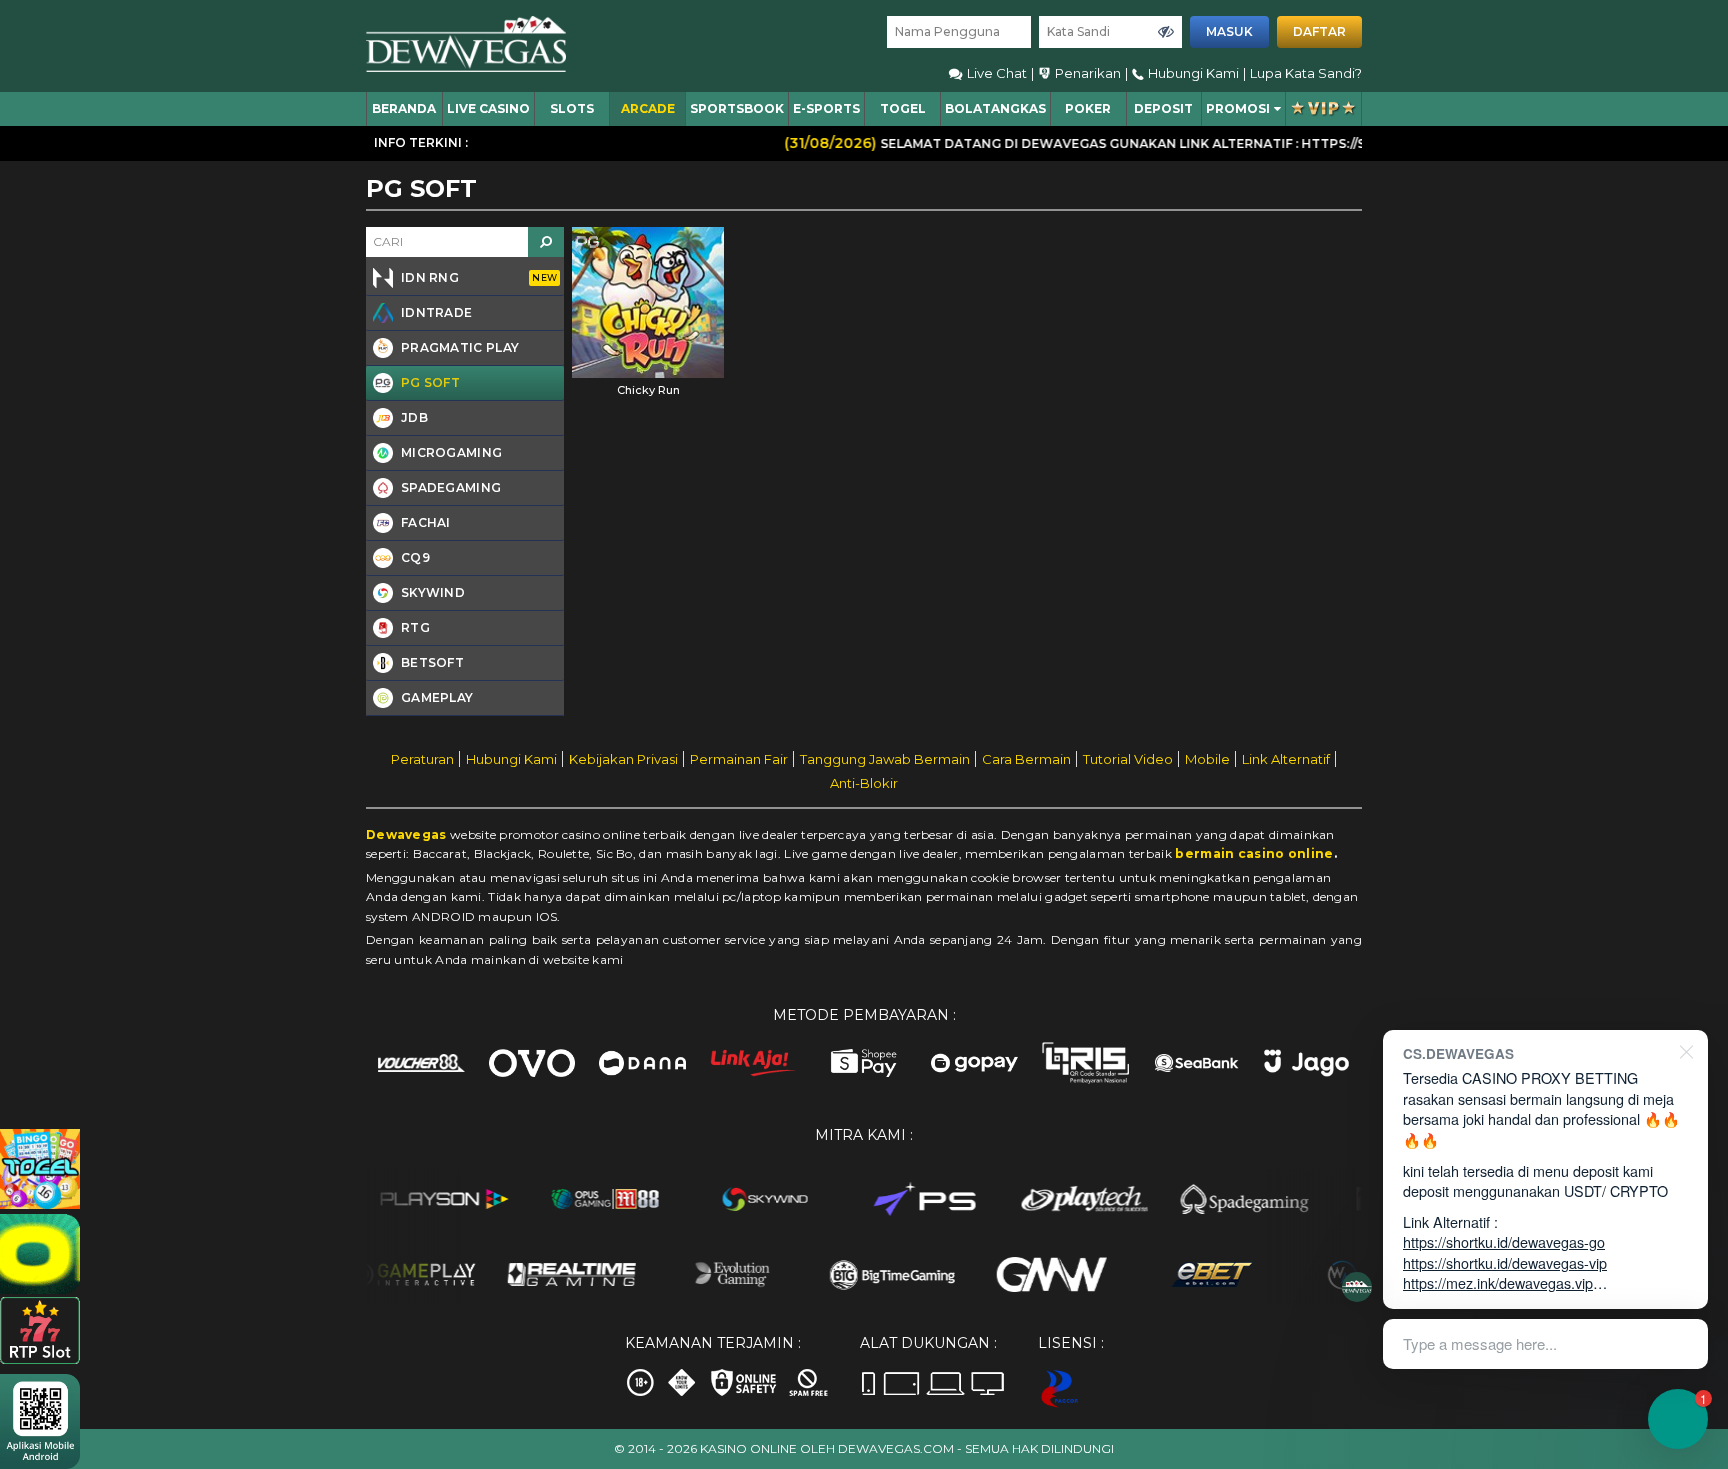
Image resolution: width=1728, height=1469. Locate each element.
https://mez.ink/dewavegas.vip (1498, 1282)
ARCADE (648, 108)
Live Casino (488, 108)
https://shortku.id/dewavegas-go (1504, 1241)
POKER (1088, 108)
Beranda (404, 108)
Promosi (1238, 108)
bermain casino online (1254, 853)
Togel (903, 108)
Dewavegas (406, 834)
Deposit (1163, 108)
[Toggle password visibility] (1166, 32)
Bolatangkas (995, 108)
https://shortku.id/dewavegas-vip (1505, 1262)
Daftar (1319, 31)
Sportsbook (737, 108)
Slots (572, 108)
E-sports (826, 108)
